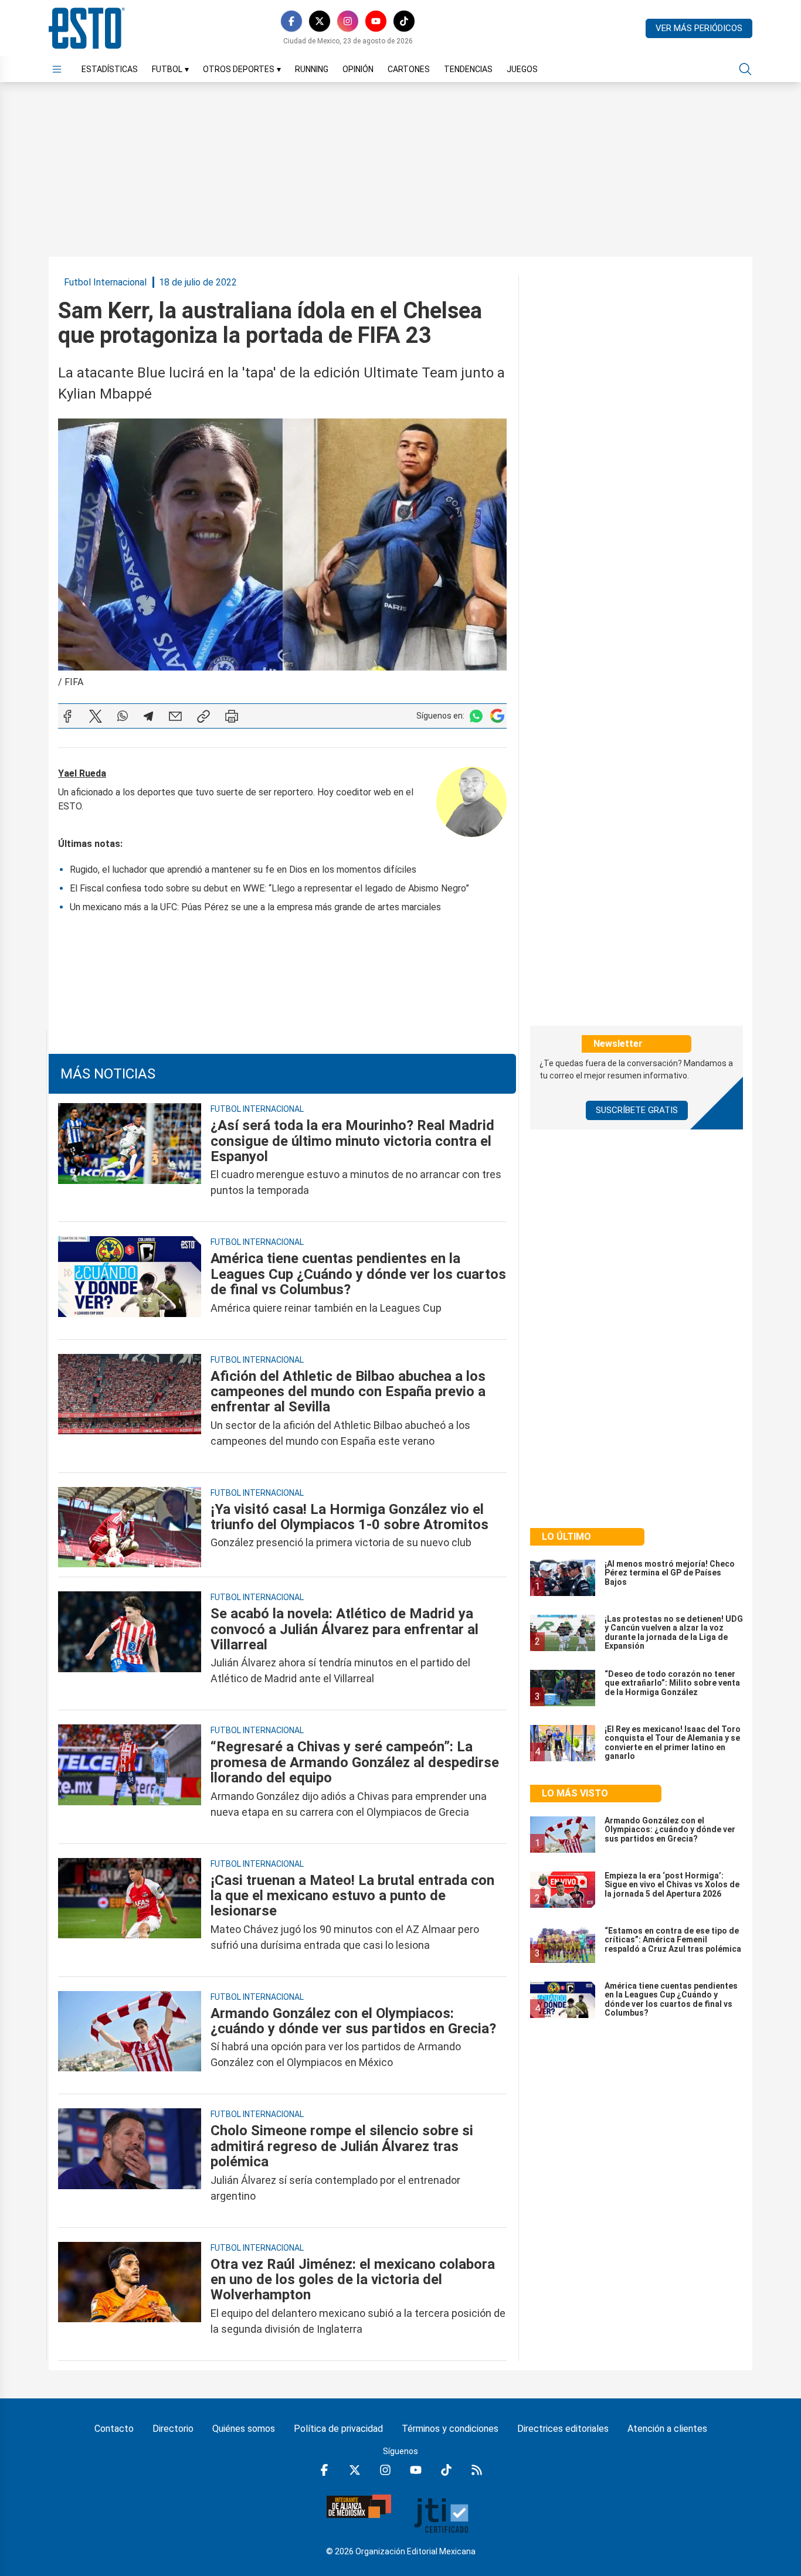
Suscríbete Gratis (637, 1110)
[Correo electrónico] (175, 716)
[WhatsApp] (123, 716)
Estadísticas (110, 69)
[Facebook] (291, 21)
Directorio (173, 2429)
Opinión (358, 69)
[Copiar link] (203, 716)
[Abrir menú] (57, 69)
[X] (320, 21)
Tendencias (468, 69)
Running (312, 69)
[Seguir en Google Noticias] (497, 716)
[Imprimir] (232, 716)
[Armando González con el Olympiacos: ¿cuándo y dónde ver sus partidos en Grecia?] (130, 2038)
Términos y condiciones (450, 2429)
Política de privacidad (338, 2429)
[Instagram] (348, 21)
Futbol (170, 69)
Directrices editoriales (563, 2429)
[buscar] (745, 69)
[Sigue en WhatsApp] (476, 716)
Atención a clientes (667, 2429)
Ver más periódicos (699, 28)
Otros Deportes (242, 69)
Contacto (114, 2429)
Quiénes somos (244, 2429)
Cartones (409, 69)
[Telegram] (148, 716)
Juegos (522, 69)
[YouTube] (376, 21)
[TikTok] (404, 21)
